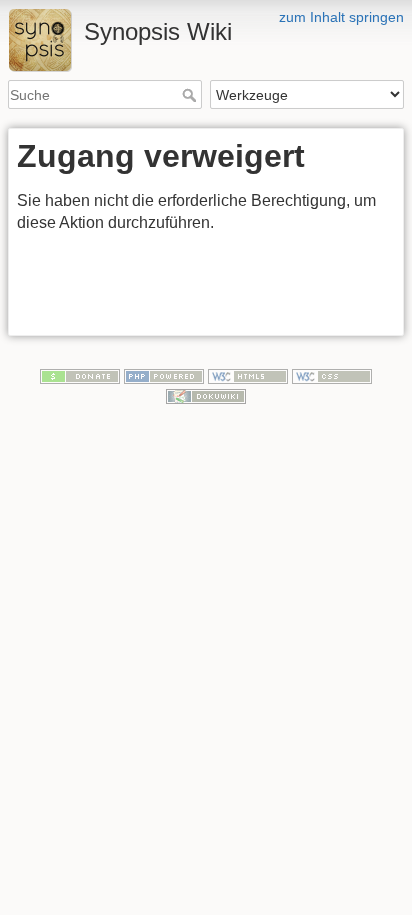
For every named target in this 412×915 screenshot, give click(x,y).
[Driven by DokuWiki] (206, 395)
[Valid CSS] (332, 376)
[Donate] (80, 376)
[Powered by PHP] (164, 376)
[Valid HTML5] (248, 376)
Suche (191, 95)
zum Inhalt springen (341, 17)
